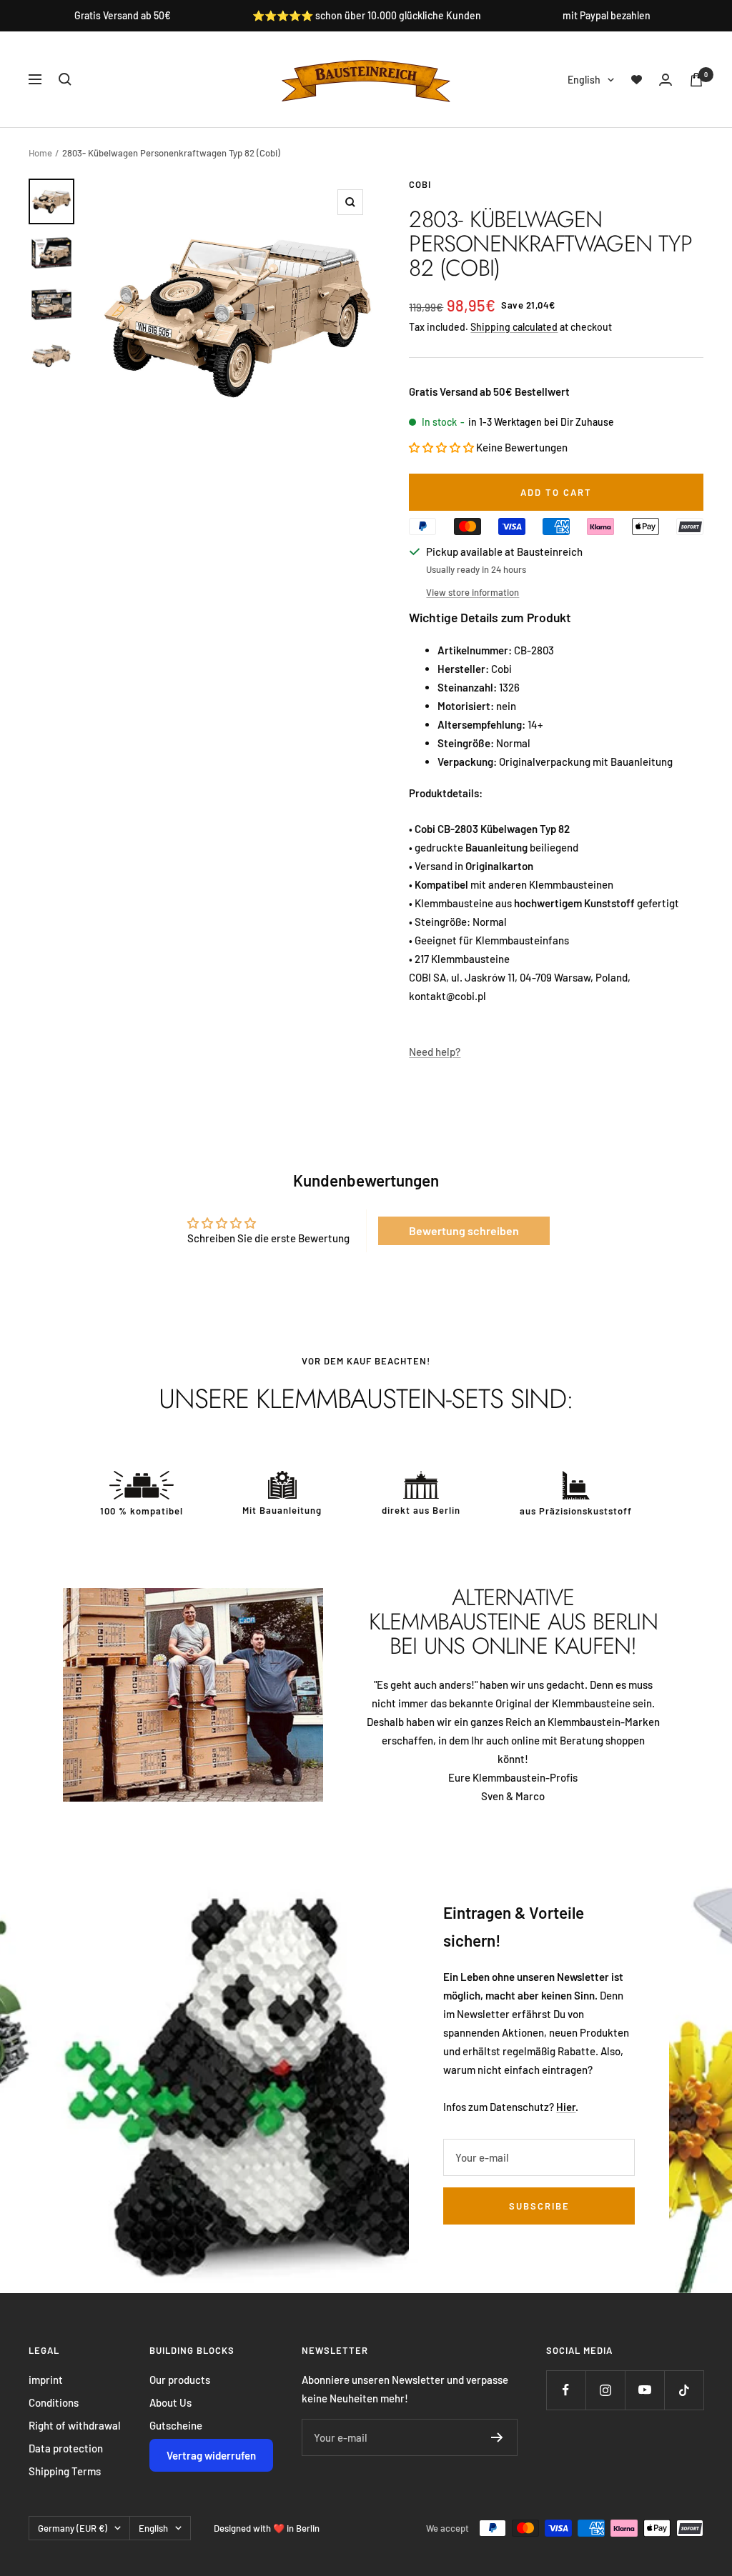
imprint (46, 2380)
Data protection (66, 2448)
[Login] (666, 80)
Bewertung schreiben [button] (464, 1230)
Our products (180, 2380)
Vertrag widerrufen (211, 2455)
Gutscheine (176, 2425)
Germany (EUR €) (73, 2528)
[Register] (497, 2437)
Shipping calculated (514, 327)
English (584, 80)
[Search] (65, 79)
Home (40, 153)
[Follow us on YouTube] (644, 2390)
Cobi (420, 184)
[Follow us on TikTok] (684, 2390)
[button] (442, 447)
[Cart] (696, 80)
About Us (170, 2402)
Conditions (54, 2402)
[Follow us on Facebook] (566, 2390)
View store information (473, 592)
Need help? (435, 1052)
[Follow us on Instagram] (605, 2390)
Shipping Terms (65, 2471)
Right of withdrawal (75, 2425)
